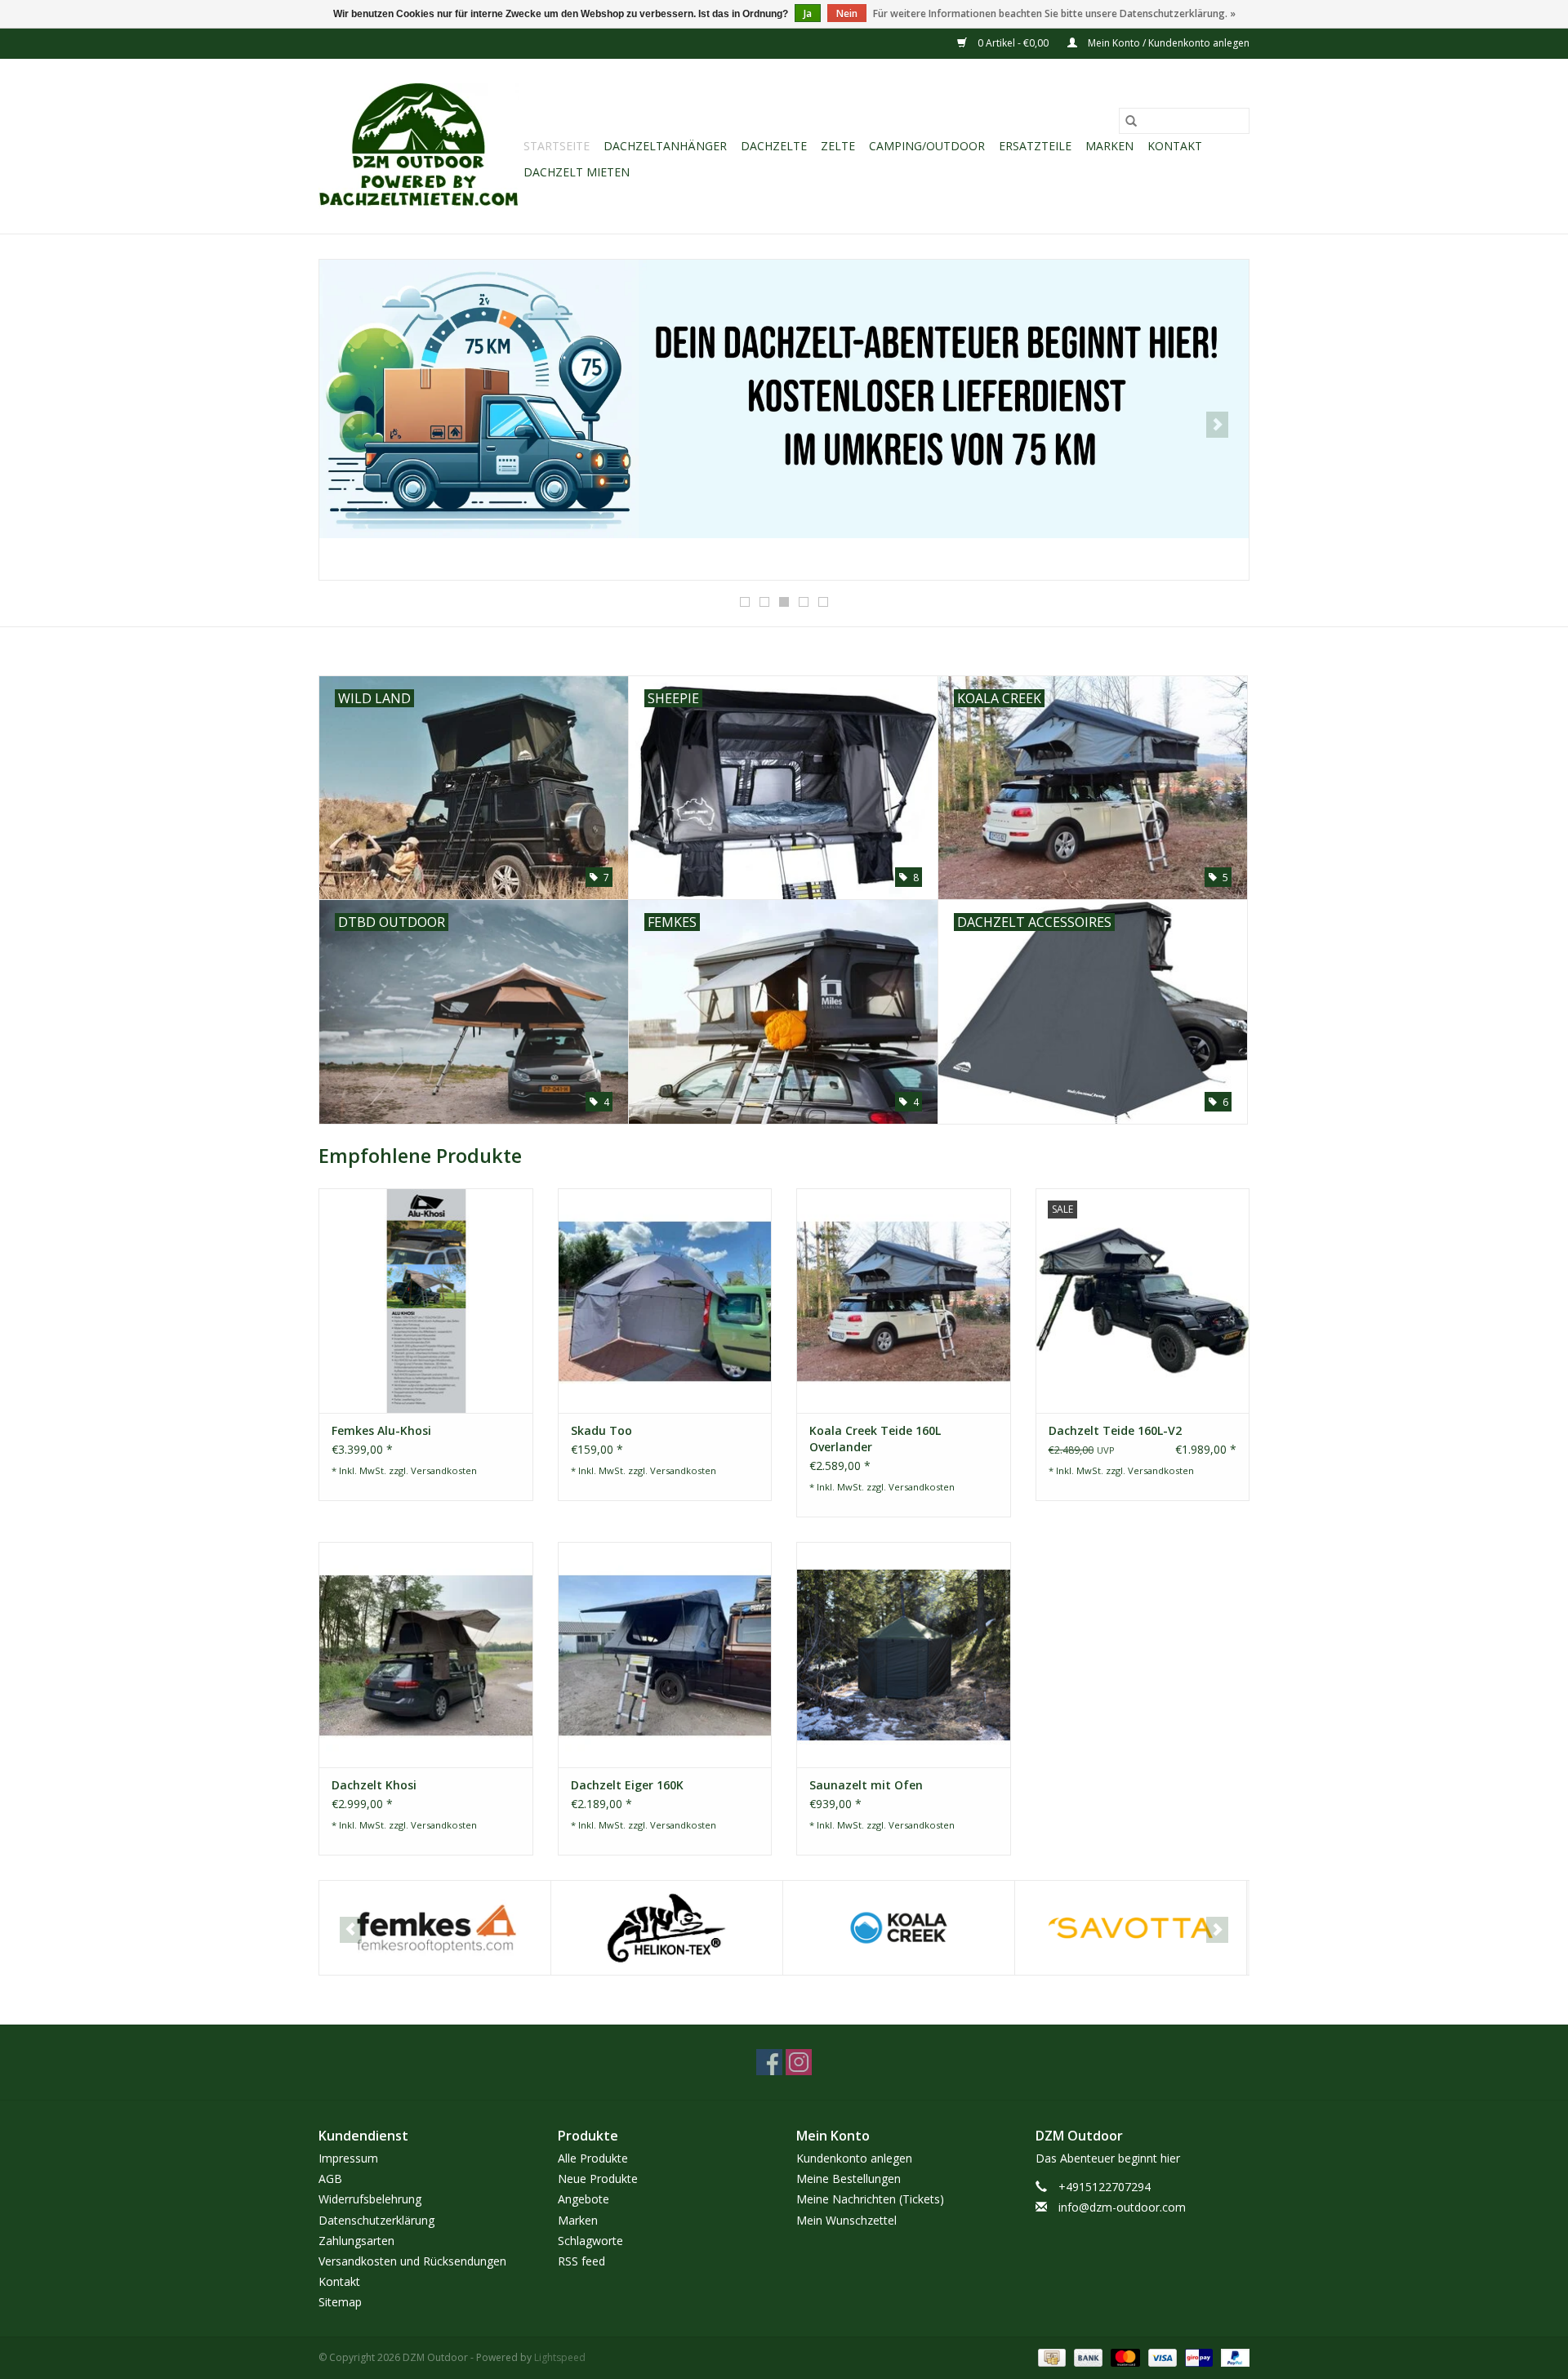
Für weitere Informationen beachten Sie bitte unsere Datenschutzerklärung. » (1054, 13)
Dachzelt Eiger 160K (627, 1785)
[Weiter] (1217, 425)
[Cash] (1050, 2357)
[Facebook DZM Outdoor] (769, 2062)
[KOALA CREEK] (899, 1928)
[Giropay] (1197, 2357)
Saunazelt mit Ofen (866, 1785)
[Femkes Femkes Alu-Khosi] (426, 1301)
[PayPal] (1232, 2357)
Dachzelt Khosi (374, 1785)
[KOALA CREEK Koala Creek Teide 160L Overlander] (904, 1301)
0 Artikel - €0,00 (1013, 43)
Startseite (557, 146)
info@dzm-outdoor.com (1122, 2207)
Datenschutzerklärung (376, 2220)
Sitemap (340, 2302)
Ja (808, 13)
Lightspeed (560, 2357)
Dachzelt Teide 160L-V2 (1115, 1430)
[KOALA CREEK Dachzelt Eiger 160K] (665, 1654)
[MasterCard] (1123, 2357)
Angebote (584, 2199)
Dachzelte (774, 146)
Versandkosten (444, 1470)
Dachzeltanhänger (665, 146)
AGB (330, 2179)
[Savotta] (1131, 1928)
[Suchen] (1131, 121)
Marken (1109, 146)
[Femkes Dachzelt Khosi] (426, 1654)
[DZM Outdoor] (419, 146)
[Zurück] (351, 425)
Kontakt (1175, 146)
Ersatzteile (1035, 146)
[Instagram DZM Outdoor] (799, 2062)
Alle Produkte (593, 2158)
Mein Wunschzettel (846, 2220)
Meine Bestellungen (849, 2179)
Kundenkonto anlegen (854, 2158)
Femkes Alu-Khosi (381, 1430)
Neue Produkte (598, 2179)
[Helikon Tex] (667, 1928)
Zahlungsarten (356, 2241)
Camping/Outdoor (927, 146)
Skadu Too (601, 1430)
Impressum (348, 2158)
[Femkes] (435, 1928)
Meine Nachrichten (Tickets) (870, 2199)
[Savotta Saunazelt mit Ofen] (904, 1654)
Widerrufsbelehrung (370, 2199)
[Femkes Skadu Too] (665, 1301)
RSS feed (581, 2261)
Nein (847, 13)
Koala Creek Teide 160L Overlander (875, 1439)
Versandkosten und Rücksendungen (412, 2261)
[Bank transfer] (1087, 2357)
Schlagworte (590, 2241)
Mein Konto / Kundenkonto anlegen (1167, 43)
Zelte (838, 146)
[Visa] (1161, 2357)
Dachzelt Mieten (577, 172)
